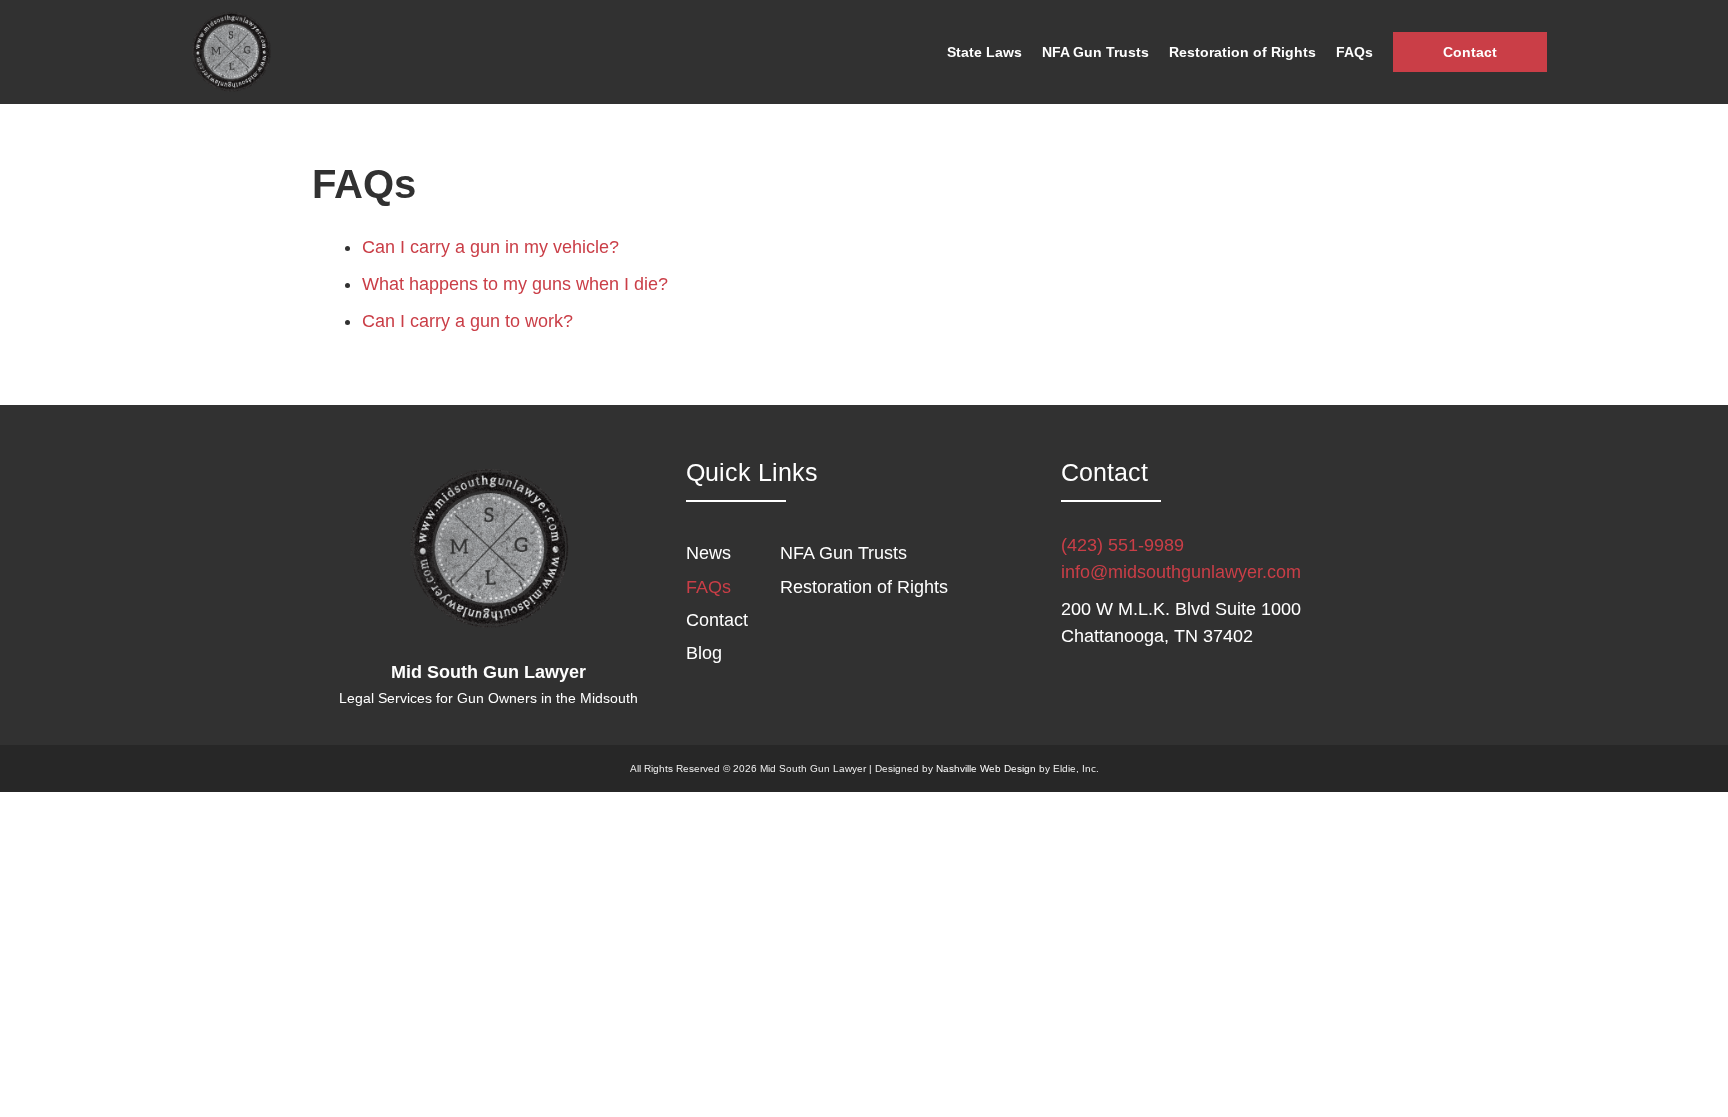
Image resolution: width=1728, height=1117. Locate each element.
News (708, 553)
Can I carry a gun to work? (467, 321)
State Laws (984, 52)
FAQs (1354, 52)
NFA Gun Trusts (1095, 52)
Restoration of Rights (1242, 52)
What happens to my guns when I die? (515, 284)
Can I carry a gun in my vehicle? (490, 247)
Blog (704, 653)
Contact (1470, 52)
